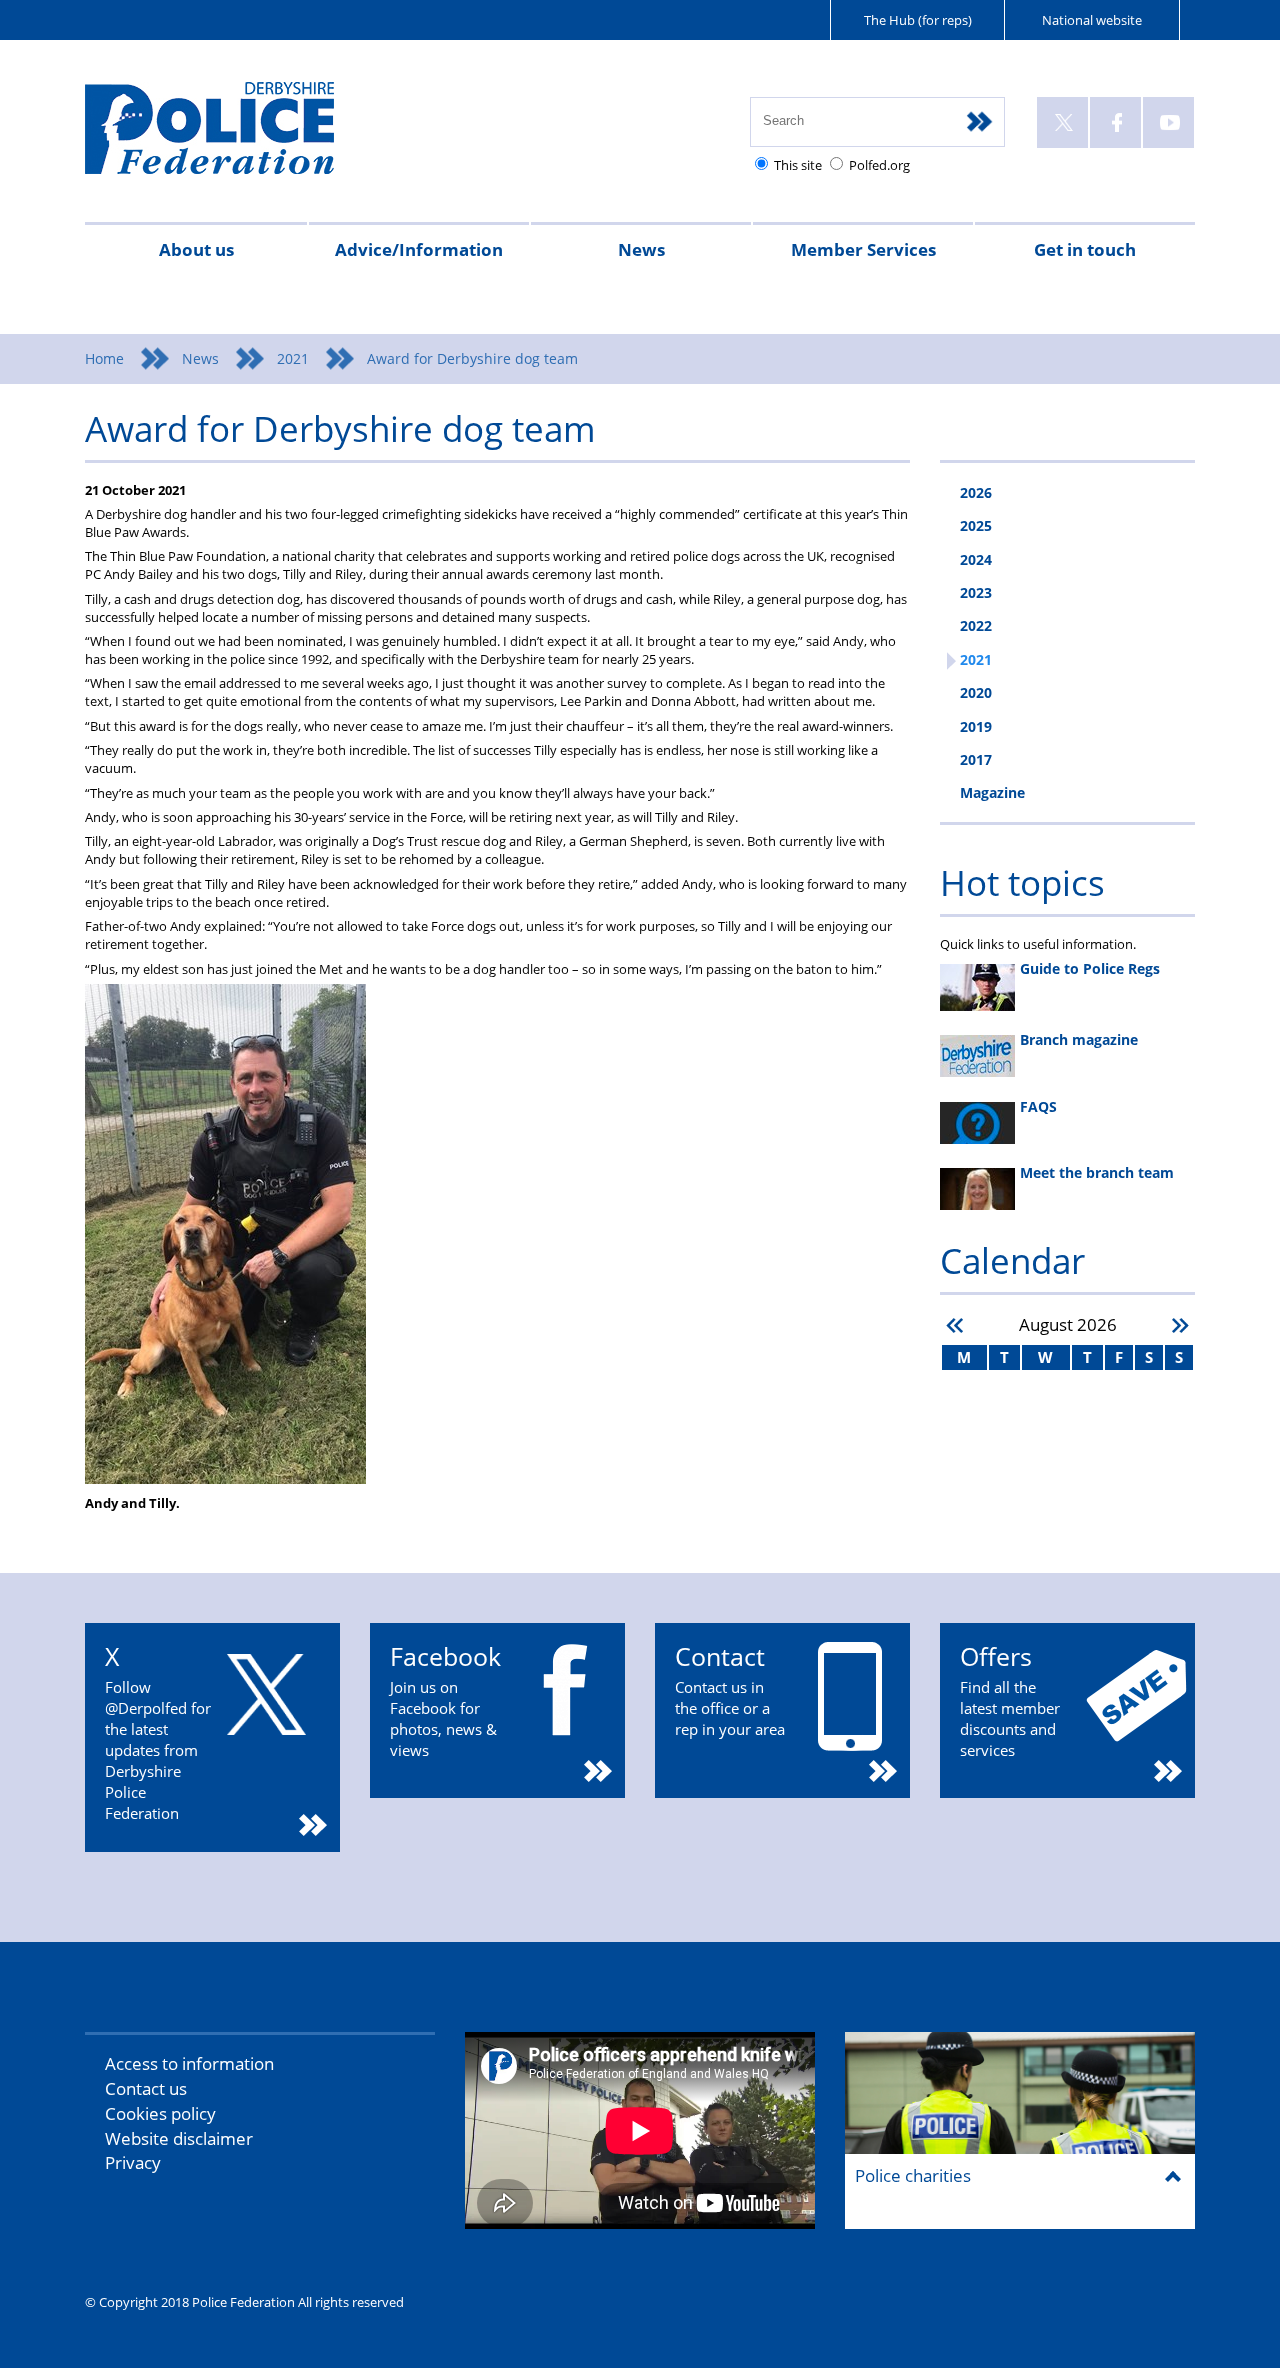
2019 (976, 726)
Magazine (992, 792)
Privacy (133, 2162)
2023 (976, 592)
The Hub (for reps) (918, 20)
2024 (976, 559)
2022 (976, 625)
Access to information (189, 2063)
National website (1092, 20)
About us (196, 249)
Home (104, 358)
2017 (976, 759)
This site (798, 165)
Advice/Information (419, 249)
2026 (976, 492)
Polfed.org (879, 165)
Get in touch (1085, 249)
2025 (976, 525)
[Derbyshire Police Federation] (237, 137)
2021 (293, 358)
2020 (976, 692)
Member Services (863, 249)
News (641, 249)
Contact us (146, 2088)
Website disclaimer (179, 2138)
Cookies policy (160, 2113)
